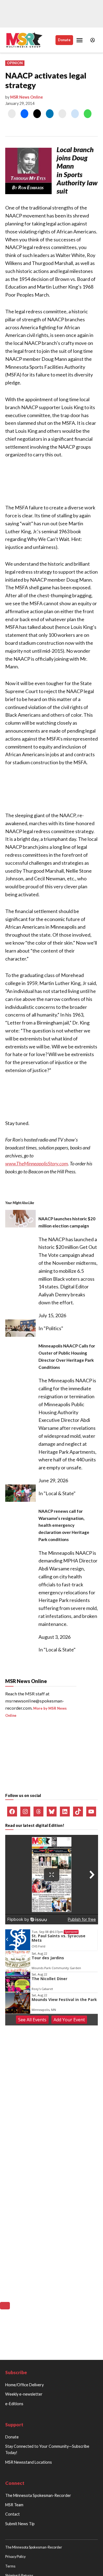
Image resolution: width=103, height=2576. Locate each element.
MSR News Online (27, 97)
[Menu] (80, 40)
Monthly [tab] (51, 1516)
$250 (31, 1554)
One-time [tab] (24, 1516)
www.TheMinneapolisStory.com (37, 1247)
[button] (52, 433)
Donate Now (52, 1573)
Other (71, 1554)
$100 (72, 1539)
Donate (64, 40)
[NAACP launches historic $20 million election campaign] (20, 1732)
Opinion (15, 63)
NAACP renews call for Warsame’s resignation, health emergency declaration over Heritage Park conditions (64, 2037)
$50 (31, 1539)
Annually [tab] (79, 1516)
